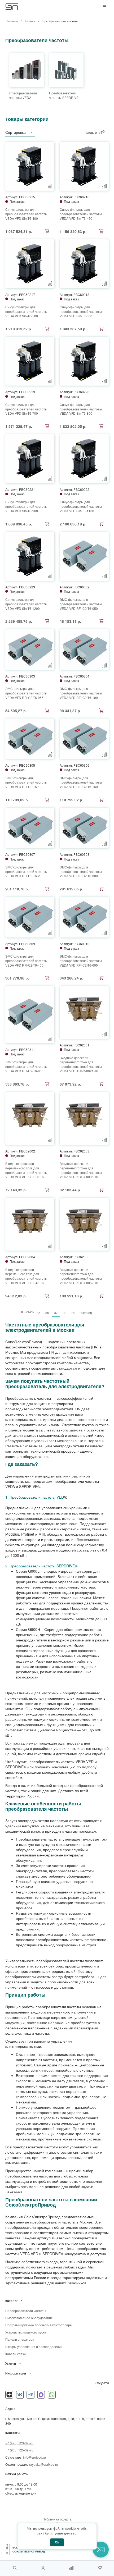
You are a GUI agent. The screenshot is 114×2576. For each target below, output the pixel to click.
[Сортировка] (31, 132)
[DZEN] (9, 2395)
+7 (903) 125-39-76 (19, 2450)
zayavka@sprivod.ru (43, 2464)
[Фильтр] (102, 132)
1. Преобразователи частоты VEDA (36, 1497)
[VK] (20, 2395)
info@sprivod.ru (34, 2457)
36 (47, 1313)
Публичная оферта (57, 2519)
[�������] (99, 2568)
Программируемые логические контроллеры (39, 2325)
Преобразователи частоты (26, 2311)
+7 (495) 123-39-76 (19, 2443)
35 (38, 1313)
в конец (86, 1313)
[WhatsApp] (52, 2395)
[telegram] (30, 2395)
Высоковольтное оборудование (29, 2318)
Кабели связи (16, 2354)
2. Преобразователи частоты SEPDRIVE (40, 1566)
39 (73, 1313)
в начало (28, 1311)
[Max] (41, 2395)
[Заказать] (47, 231)
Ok (57, 2542)
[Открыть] (22, 2301)
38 (65, 1313)
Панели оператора (20, 2339)
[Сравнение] (71, 2568)
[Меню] (105, 7)
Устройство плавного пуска (26, 2332)
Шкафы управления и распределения (34, 2347)
